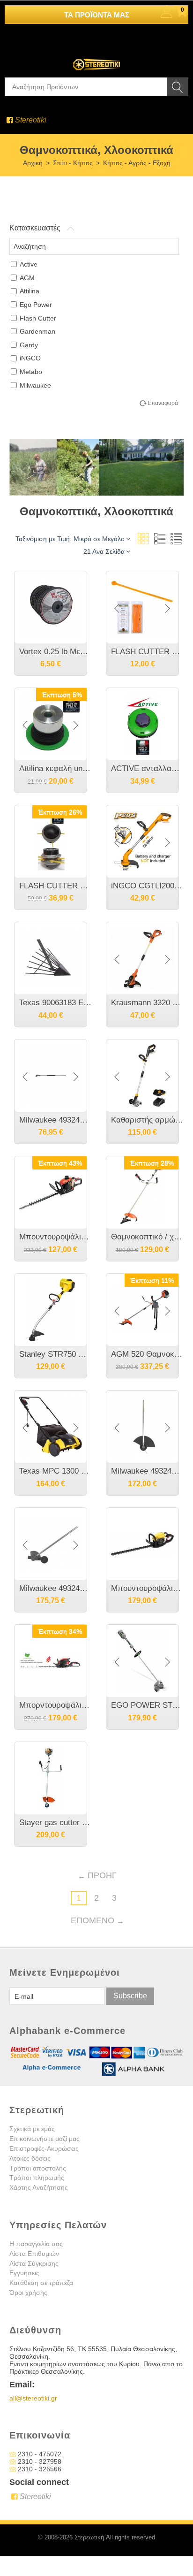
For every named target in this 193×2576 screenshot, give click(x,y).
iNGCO (30, 358)
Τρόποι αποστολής (38, 2168)
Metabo (31, 372)
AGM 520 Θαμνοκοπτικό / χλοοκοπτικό (147, 1354)
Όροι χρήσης (28, 2293)
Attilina (30, 291)
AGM (27, 278)
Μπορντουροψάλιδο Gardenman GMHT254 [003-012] (55, 1705)
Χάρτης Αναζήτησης (39, 2187)
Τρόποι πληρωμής (37, 2178)
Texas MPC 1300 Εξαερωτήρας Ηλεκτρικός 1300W (55, 1471)
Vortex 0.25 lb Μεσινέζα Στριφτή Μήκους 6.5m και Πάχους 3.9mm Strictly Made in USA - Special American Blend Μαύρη (55, 652)
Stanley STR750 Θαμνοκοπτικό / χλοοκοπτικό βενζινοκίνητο (55, 1354)
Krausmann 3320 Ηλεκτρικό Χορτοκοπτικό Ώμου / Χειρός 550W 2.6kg (147, 1003)
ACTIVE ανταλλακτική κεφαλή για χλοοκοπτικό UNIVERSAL (147, 768)
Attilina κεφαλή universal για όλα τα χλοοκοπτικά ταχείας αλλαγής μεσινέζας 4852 (55, 768)
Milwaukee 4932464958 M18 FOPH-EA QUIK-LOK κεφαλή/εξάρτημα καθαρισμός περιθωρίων (55, 1588)
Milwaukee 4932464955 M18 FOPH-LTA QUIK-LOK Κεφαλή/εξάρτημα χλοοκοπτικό (147, 1471)
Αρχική (33, 163)
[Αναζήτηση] (178, 87)
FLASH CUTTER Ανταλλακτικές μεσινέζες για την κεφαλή (147, 652)
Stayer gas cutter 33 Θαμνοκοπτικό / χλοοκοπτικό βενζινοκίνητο (55, 1823)
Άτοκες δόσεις (30, 2158)
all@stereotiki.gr (33, 2398)
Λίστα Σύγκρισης (34, 2263)
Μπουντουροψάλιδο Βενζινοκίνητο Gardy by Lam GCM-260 (55, 1237)
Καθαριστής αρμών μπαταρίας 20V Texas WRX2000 (147, 1120)
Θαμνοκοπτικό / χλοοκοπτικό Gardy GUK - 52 (147, 1237)
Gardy (29, 345)
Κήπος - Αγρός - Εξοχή (137, 163)
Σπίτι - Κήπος (73, 163)
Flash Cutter (38, 318)
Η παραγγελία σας (36, 2244)
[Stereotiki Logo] (96, 58)
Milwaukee (35, 385)
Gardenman (37, 331)
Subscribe (130, 1996)
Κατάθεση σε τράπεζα (41, 2283)
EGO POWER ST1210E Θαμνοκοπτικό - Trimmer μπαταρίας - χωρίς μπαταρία (147, 1705)
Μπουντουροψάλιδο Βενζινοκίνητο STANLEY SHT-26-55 (147, 1588)
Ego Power (36, 305)
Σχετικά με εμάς (32, 2129)
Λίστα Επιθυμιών (34, 2254)
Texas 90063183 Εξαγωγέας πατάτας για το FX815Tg (55, 1003)
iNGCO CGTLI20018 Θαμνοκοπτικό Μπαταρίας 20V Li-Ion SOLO (147, 886)
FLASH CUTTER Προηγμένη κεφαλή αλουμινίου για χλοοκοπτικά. (55, 886)
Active (29, 264)
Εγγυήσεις (24, 2273)
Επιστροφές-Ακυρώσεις (44, 2148)
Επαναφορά (163, 403)
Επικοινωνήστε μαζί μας (45, 2139)
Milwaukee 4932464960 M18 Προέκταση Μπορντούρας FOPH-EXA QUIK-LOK (55, 1120)
